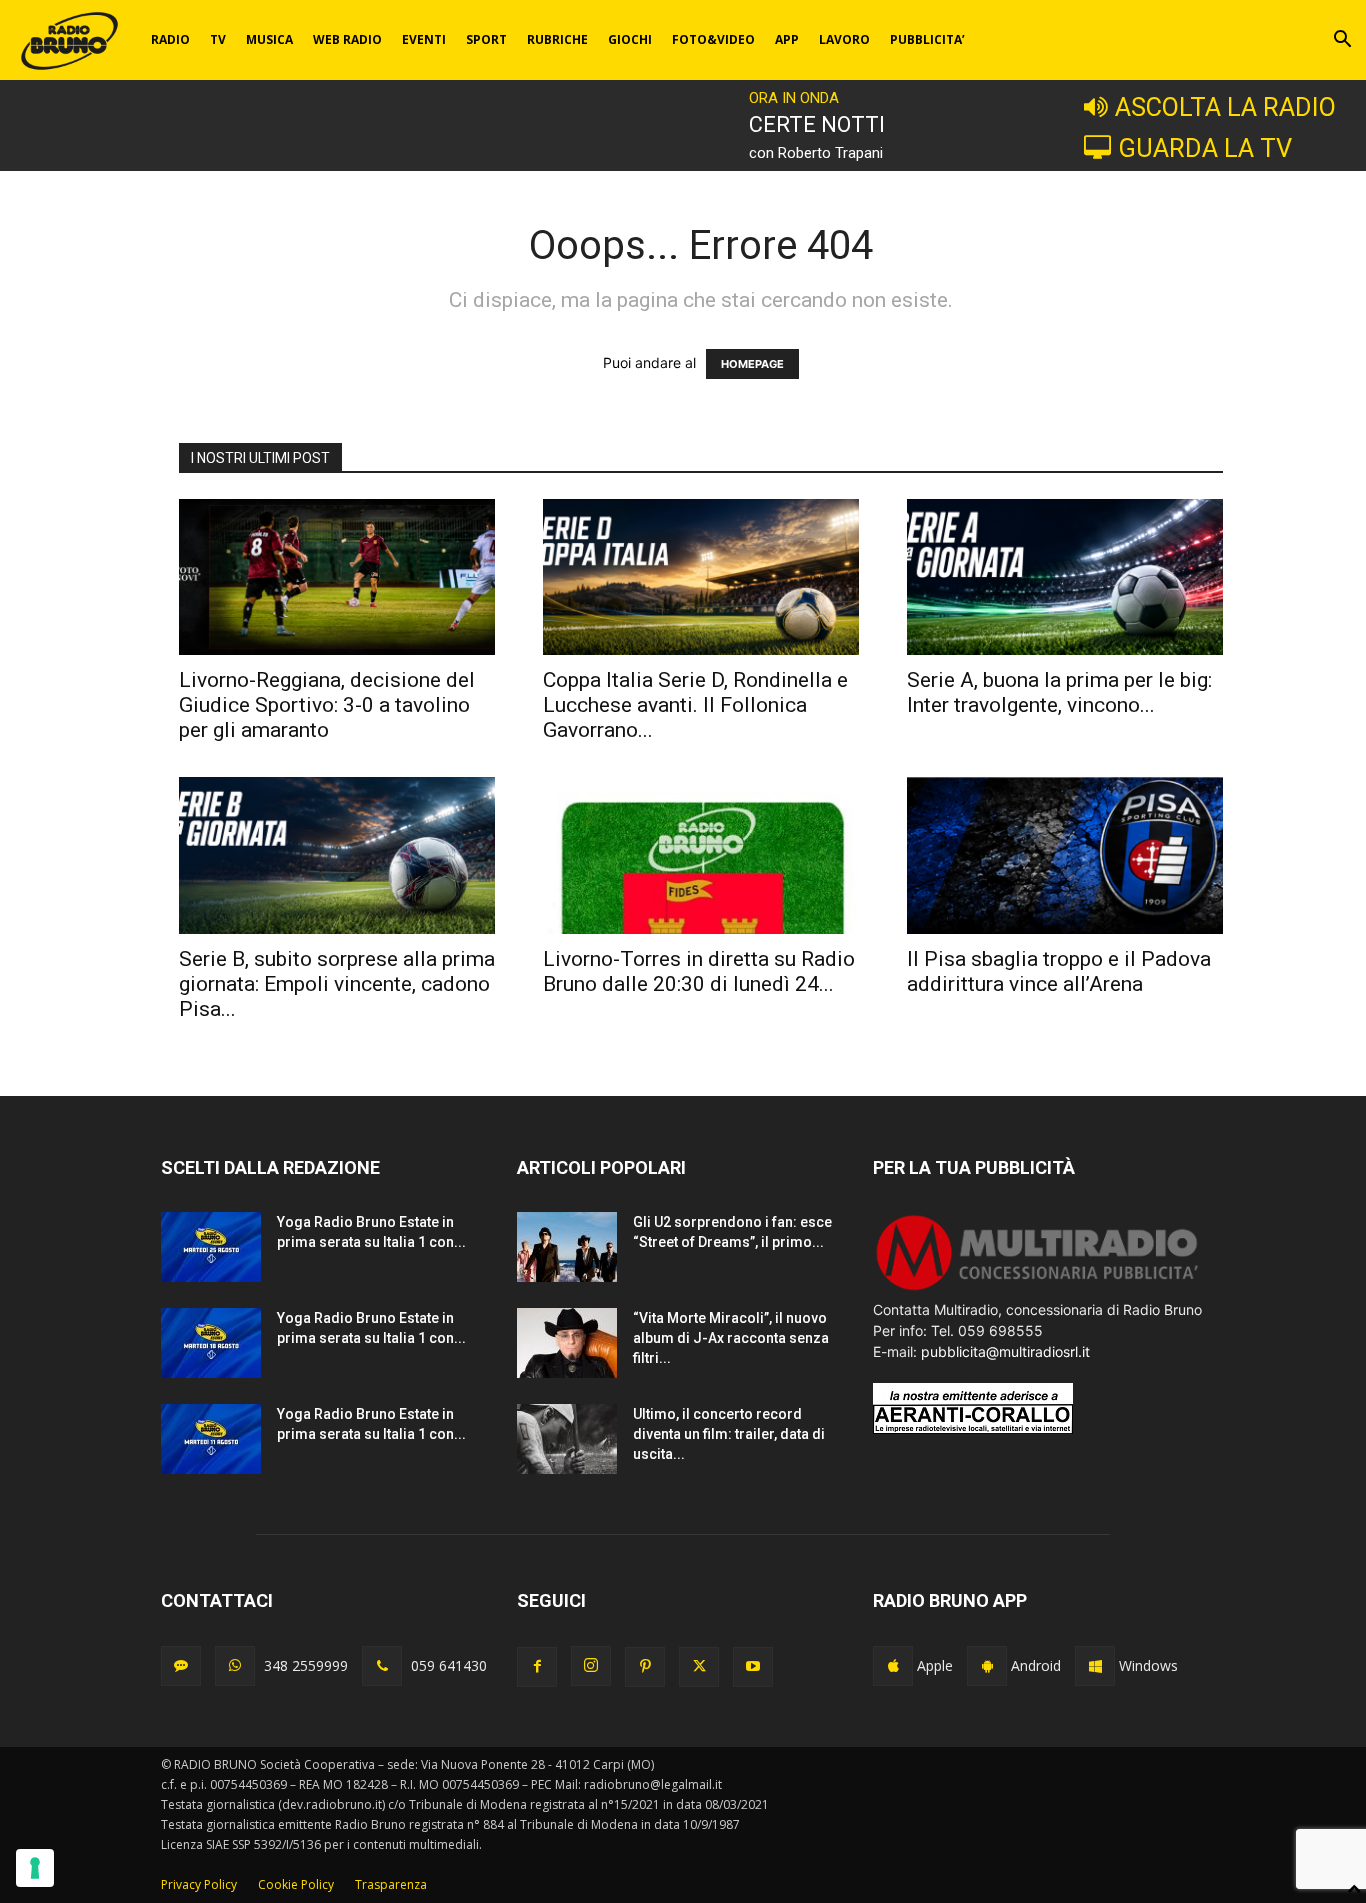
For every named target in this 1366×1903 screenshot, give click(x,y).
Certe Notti (817, 124)
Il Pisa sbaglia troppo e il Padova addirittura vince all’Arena (1059, 971)
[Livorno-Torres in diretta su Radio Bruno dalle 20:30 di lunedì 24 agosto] (701, 855)
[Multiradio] (1038, 1288)
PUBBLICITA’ (927, 39)
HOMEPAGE (752, 364)
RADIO (170, 39)
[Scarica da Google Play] (987, 1666)
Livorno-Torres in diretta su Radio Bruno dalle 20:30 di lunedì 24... (699, 971)
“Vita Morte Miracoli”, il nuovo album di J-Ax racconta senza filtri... (731, 1338)
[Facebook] (537, 1667)
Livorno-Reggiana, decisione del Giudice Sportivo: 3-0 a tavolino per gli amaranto (327, 705)
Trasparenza (391, 1884)
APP (787, 39)
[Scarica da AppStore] (893, 1666)
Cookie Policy (296, 1884)
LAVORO (844, 39)
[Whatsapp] (235, 1666)
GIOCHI (630, 39)
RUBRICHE (557, 39)
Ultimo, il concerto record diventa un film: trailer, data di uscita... (729, 1434)
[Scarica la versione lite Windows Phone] (1095, 1666)
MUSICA (269, 39)
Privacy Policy (199, 1884)
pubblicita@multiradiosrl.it (1005, 1351)
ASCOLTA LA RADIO (1225, 107)
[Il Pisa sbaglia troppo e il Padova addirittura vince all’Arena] (1065, 855)
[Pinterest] (645, 1667)
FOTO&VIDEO (713, 39)
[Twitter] (699, 1667)
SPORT (486, 39)
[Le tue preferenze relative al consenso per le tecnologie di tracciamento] (35, 1868)
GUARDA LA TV (1205, 148)
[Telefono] (382, 1666)
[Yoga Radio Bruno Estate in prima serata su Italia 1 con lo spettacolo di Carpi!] (211, 1247)
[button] (1342, 41)
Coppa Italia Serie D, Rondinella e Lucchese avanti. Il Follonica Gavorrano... (695, 705)
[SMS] (181, 1666)
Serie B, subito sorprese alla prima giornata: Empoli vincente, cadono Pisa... (337, 984)
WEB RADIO (347, 39)
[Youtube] (753, 1667)
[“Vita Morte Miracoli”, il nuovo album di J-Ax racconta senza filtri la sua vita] (567, 1343)
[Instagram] (591, 1666)
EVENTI (424, 39)
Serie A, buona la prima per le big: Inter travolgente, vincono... (1059, 692)
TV (218, 39)
